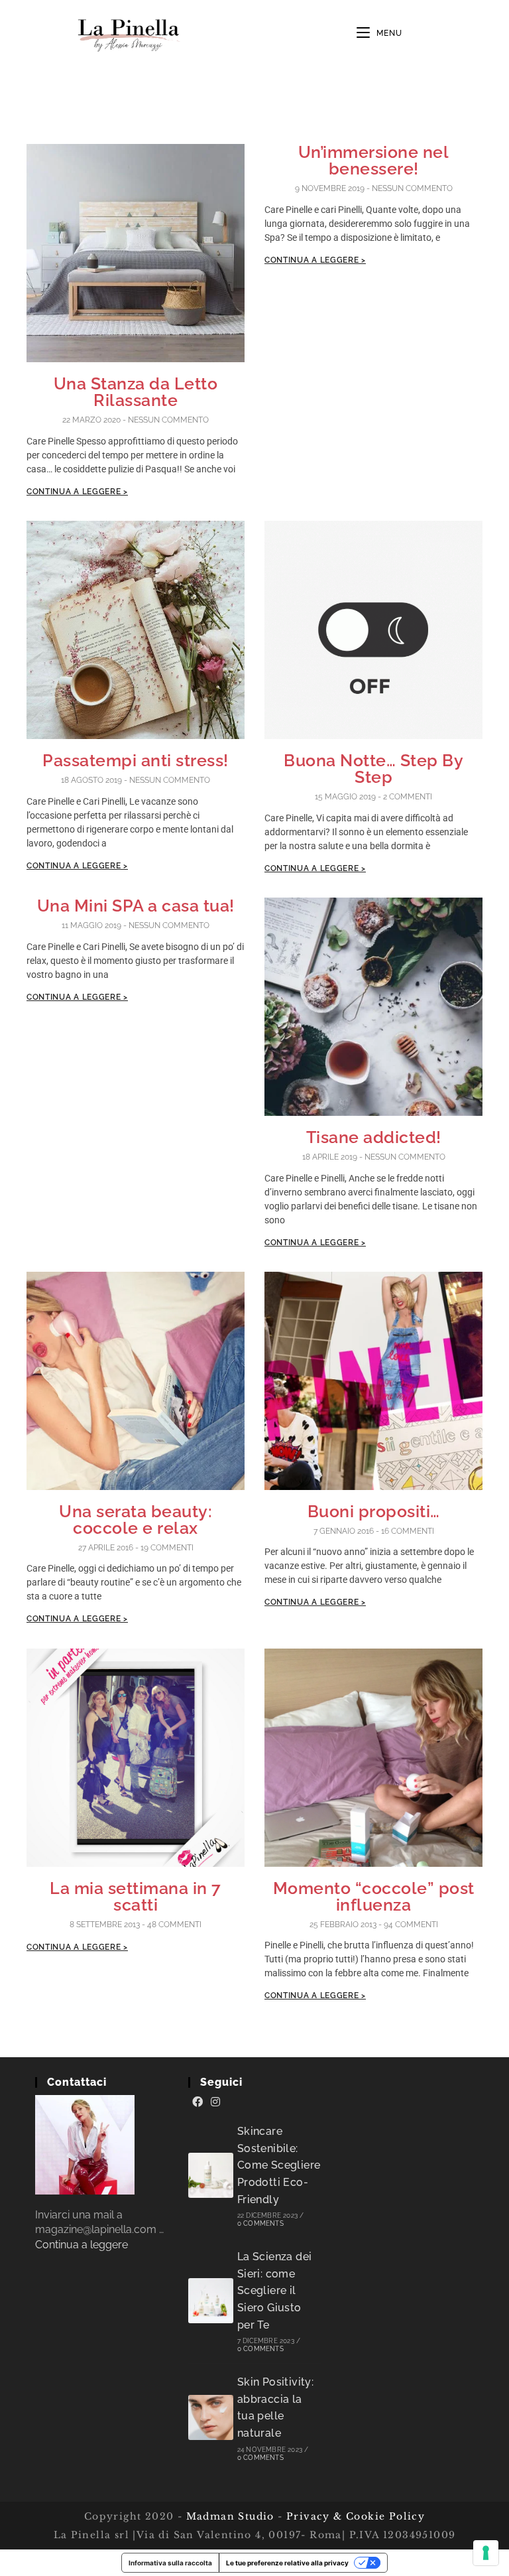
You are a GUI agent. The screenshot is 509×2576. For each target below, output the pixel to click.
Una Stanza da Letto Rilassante (136, 392)
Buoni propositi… (374, 1511)
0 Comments (260, 2223)
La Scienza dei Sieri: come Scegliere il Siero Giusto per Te (275, 2290)
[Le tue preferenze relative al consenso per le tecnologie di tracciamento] (486, 2553)
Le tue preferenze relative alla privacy (287, 2563)
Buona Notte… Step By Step (373, 769)
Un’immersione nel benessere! (374, 160)
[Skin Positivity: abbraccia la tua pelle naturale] (211, 2417)
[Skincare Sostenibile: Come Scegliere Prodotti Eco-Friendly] (211, 2175)
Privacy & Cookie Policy (356, 2516)
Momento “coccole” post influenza (374, 1896)
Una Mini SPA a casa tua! (136, 906)
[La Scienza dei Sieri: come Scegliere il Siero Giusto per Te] (211, 2301)
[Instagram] (215, 2102)
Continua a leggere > (77, 492)
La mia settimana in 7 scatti (136, 1896)
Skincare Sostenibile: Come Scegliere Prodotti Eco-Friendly (279, 2165)
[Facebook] (198, 2102)
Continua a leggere (82, 2245)
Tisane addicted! (374, 1137)
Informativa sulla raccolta (170, 2563)
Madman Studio (228, 2516)
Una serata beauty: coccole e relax (136, 1520)
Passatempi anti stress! (136, 760)
